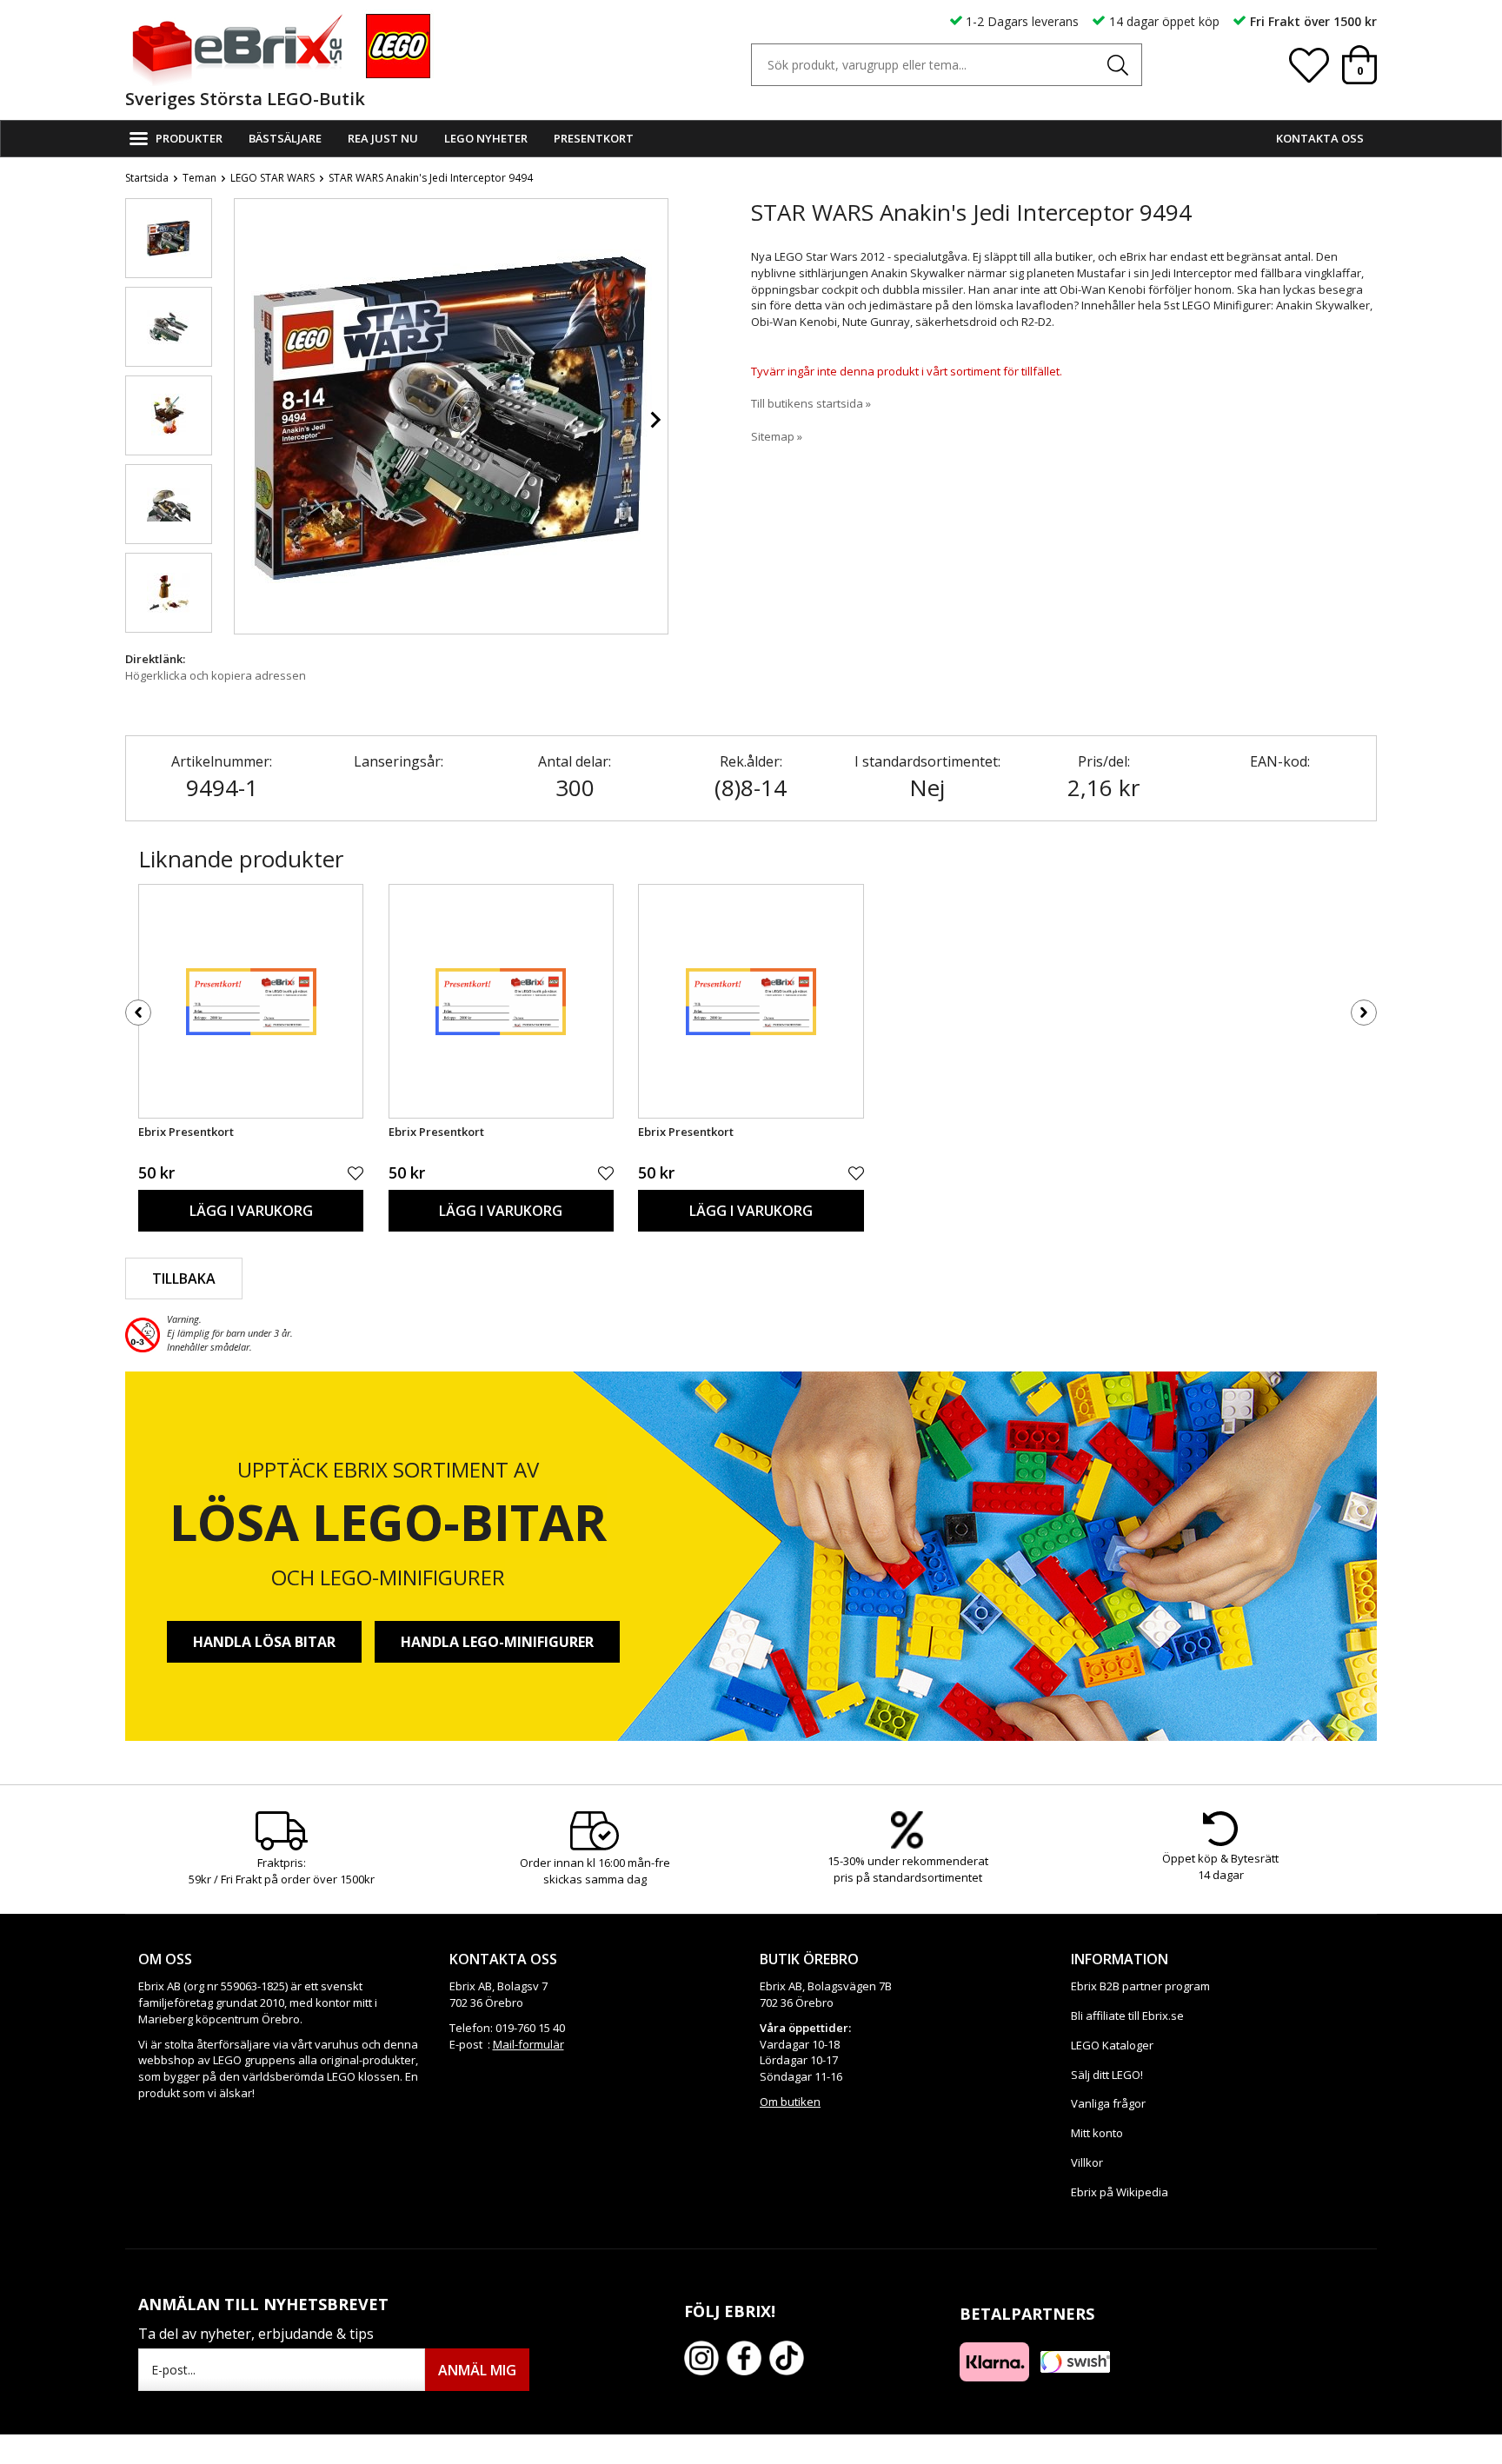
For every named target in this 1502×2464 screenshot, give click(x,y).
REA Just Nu (383, 138)
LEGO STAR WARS (272, 178)
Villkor (1087, 2162)
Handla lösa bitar (264, 1642)
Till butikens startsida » (811, 403)
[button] (169, 238)
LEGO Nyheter (486, 138)
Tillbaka (184, 1278)
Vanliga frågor (1108, 2103)
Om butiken (790, 2102)
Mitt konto (1097, 2133)
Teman (199, 178)
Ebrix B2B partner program (1140, 1986)
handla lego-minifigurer (497, 1642)
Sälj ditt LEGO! (1107, 2075)
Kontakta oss (1320, 138)
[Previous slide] (248, 420)
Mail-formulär (528, 2044)
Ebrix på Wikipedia (1120, 2192)
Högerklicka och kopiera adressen (216, 675)
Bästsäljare (285, 138)
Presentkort (594, 138)
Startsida (147, 178)
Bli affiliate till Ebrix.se (1127, 2016)
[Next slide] (655, 420)
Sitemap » (777, 436)
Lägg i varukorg (251, 1211)
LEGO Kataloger (1112, 2045)
